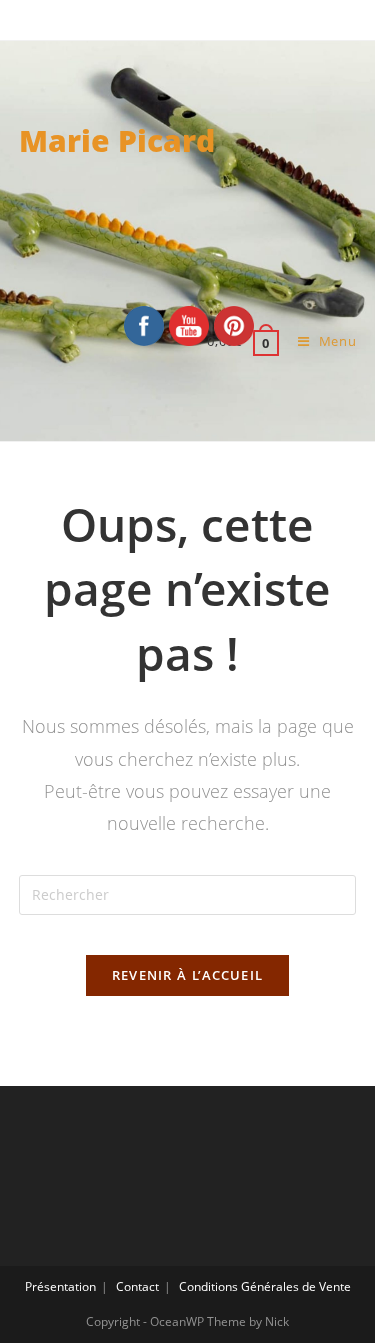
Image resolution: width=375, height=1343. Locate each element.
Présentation (60, 1286)
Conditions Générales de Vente (265, 1286)
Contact (137, 1286)
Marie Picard (117, 140)
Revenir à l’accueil (188, 975)
